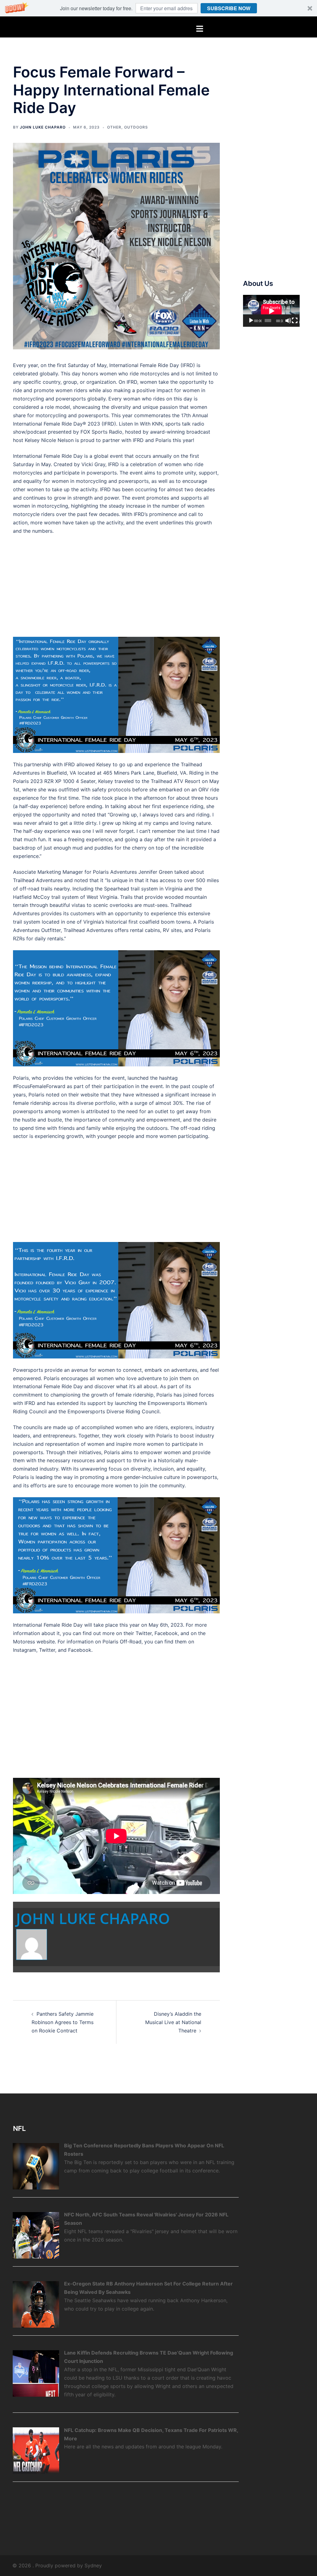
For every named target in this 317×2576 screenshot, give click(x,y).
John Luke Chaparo (43, 127)
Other (114, 127)
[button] (158, 8)
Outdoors (136, 127)
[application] (271, 311)
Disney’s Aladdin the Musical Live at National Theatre (173, 2022)
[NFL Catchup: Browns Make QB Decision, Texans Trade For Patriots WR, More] (36, 2450)
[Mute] (288, 321)
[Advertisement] (116, 586)
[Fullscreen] (295, 321)
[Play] (251, 321)
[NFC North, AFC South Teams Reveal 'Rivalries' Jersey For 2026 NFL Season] (36, 2235)
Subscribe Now (229, 8)
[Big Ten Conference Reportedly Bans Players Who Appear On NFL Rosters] (36, 2166)
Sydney (93, 2565)
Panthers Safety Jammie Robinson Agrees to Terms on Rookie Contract (63, 2022)
